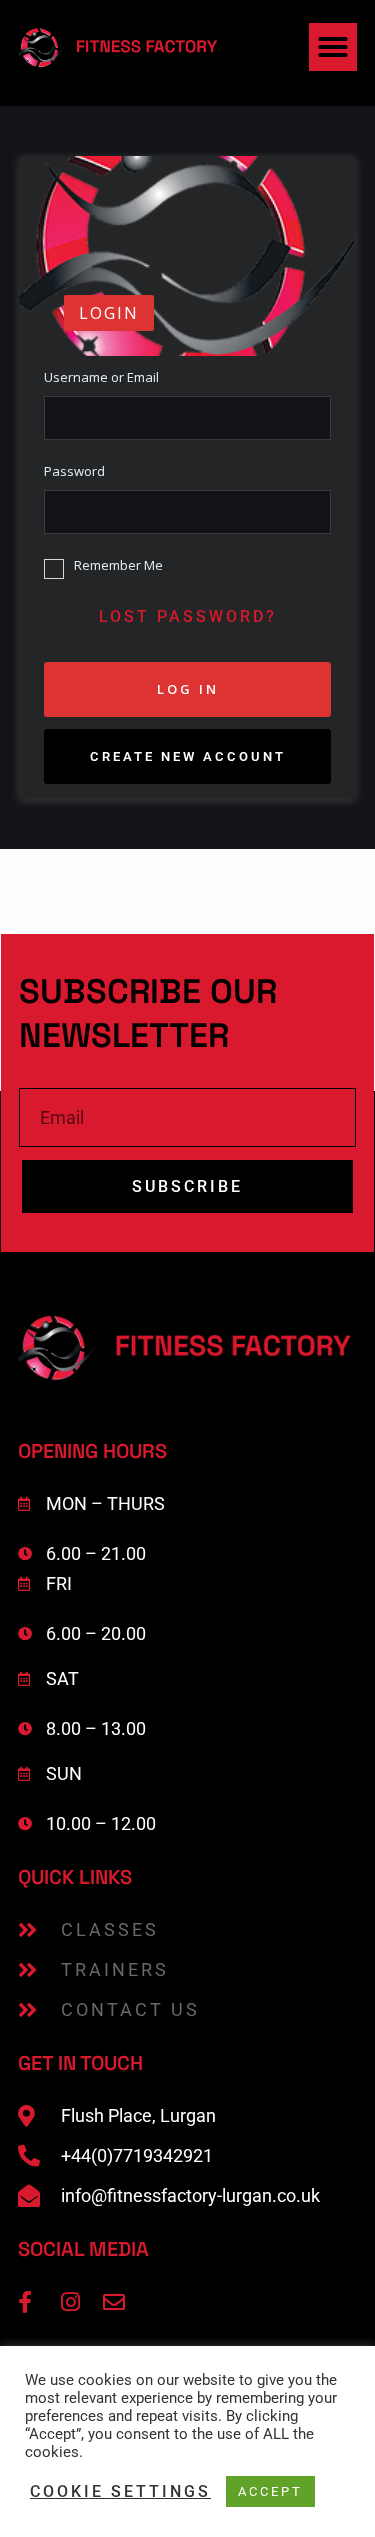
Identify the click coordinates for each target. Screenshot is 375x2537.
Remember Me (118, 565)
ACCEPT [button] (270, 2491)
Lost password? (188, 616)
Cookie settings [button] (120, 2492)
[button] (333, 47)
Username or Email (101, 377)
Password (74, 471)
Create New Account (188, 756)
